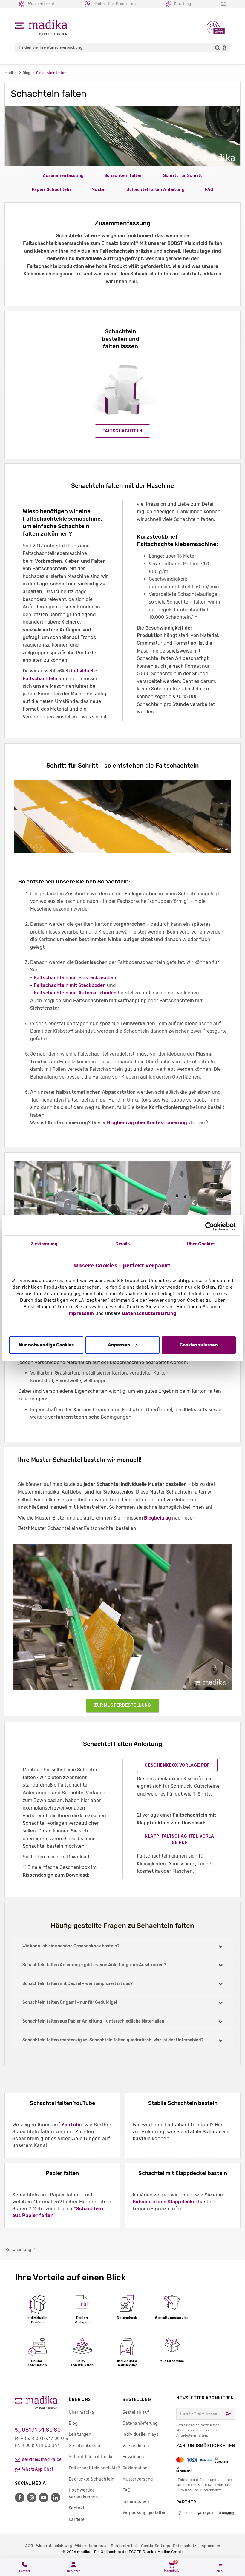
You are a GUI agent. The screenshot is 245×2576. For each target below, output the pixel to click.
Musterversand (138, 2479)
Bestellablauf (136, 2412)
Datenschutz (185, 2546)
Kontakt (76, 2508)
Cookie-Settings (156, 2546)
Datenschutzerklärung (149, 1313)
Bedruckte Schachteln (91, 2479)
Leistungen (80, 2434)
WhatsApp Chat (37, 2469)
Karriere (77, 2519)
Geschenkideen (84, 2446)
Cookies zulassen (199, 1345)
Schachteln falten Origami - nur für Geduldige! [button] (70, 2002)
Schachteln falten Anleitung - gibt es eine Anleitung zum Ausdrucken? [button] (94, 1965)
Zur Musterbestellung (123, 1705)
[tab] (122, 1946)
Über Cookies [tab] (201, 1244)
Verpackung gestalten (144, 2513)
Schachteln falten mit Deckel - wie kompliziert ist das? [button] (78, 1984)
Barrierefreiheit (124, 2546)
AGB (29, 2546)
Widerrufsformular (91, 2546)
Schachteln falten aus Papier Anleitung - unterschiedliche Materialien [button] (93, 2021)
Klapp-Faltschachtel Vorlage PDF (180, 1839)
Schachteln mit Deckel (92, 2457)
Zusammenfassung (63, 176)
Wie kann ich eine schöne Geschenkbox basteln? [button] (71, 1946)
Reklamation (135, 2468)
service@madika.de (42, 2459)
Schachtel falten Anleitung (156, 190)
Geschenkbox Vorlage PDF (177, 1765)
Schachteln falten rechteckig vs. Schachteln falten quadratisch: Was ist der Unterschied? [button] (113, 2040)
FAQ (209, 190)
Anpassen (119, 1345)
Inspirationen (136, 2502)
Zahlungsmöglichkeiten (206, 2458)
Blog (73, 2423)
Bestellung (137, 2400)
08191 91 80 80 (41, 2430)
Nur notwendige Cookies (46, 1345)
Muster (99, 190)
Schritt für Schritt (183, 176)
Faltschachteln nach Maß (95, 2468)
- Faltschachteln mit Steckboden (68, 985)
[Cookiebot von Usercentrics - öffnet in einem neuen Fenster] (210, 1227)
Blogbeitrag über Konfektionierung (147, 1123)
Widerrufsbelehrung (54, 2546)
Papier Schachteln (51, 190)
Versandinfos (136, 2446)
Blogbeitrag (157, 1518)
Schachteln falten (124, 176)
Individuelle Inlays (141, 2434)
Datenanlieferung (140, 2423)
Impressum (81, 1313)
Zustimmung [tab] (44, 1244)
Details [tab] (123, 1244)
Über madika (81, 2412)
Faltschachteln (122, 431)
